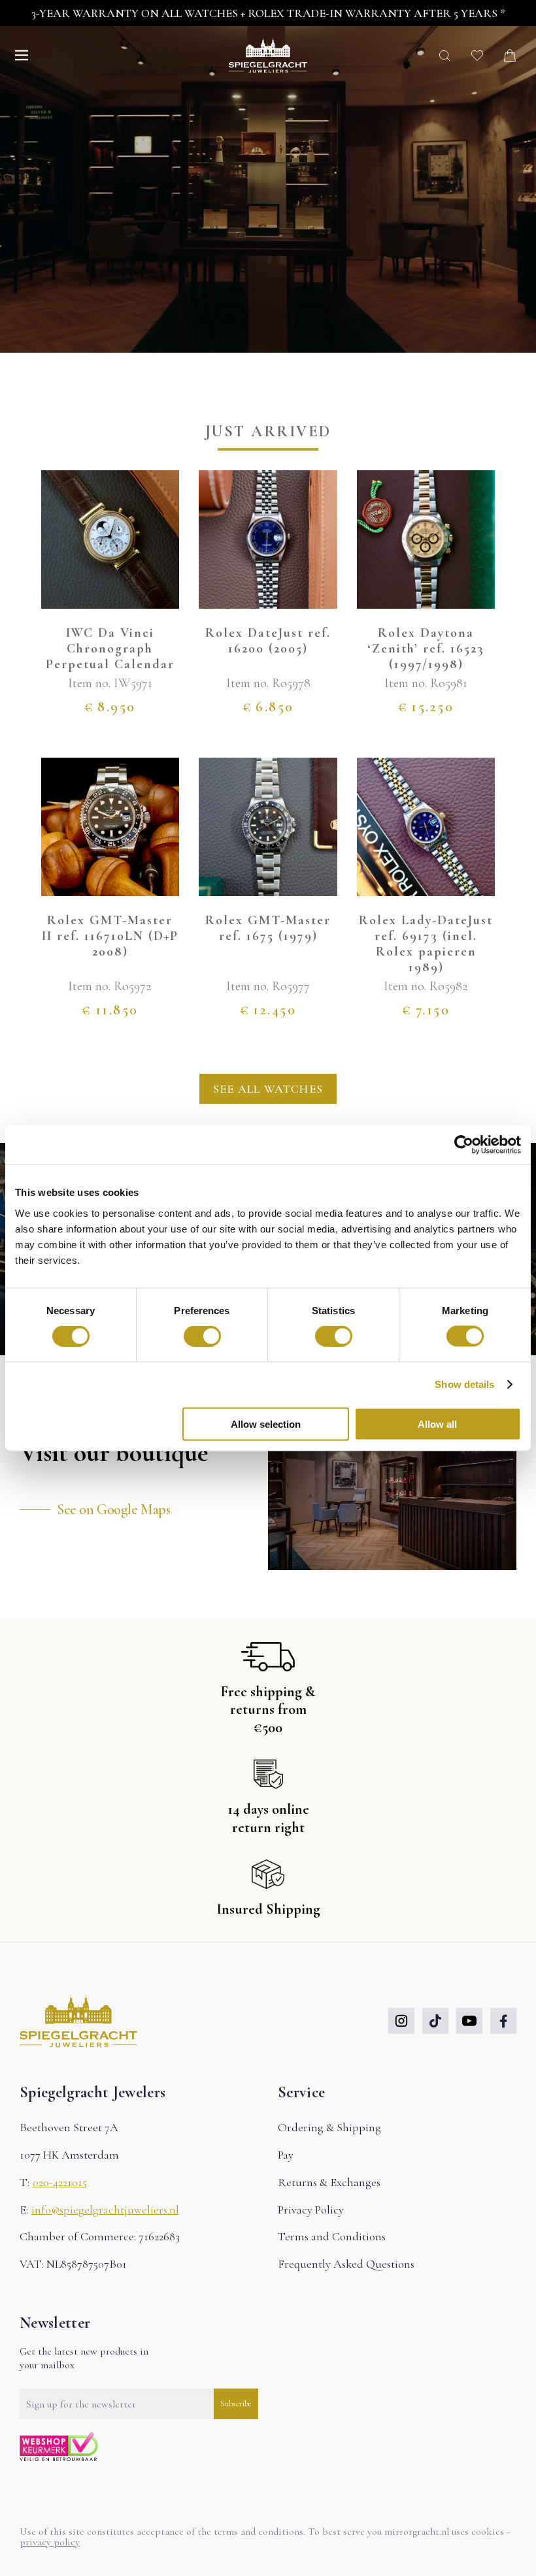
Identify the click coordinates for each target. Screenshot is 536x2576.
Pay (286, 2155)
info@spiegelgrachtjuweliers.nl (105, 2210)
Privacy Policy (311, 2210)
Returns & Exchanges (329, 2182)
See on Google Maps (113, 1509)
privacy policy (50, 2542)
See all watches (268, 1089)
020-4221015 (60, 2182)
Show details (464, 1384)
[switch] (202, 1336)
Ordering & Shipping (329, 2127)
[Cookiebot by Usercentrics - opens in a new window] (464, 1145)
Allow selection (266, 1424)
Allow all (437, 1424)
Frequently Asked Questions (346, 2264)
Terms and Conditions (332, 2236)
